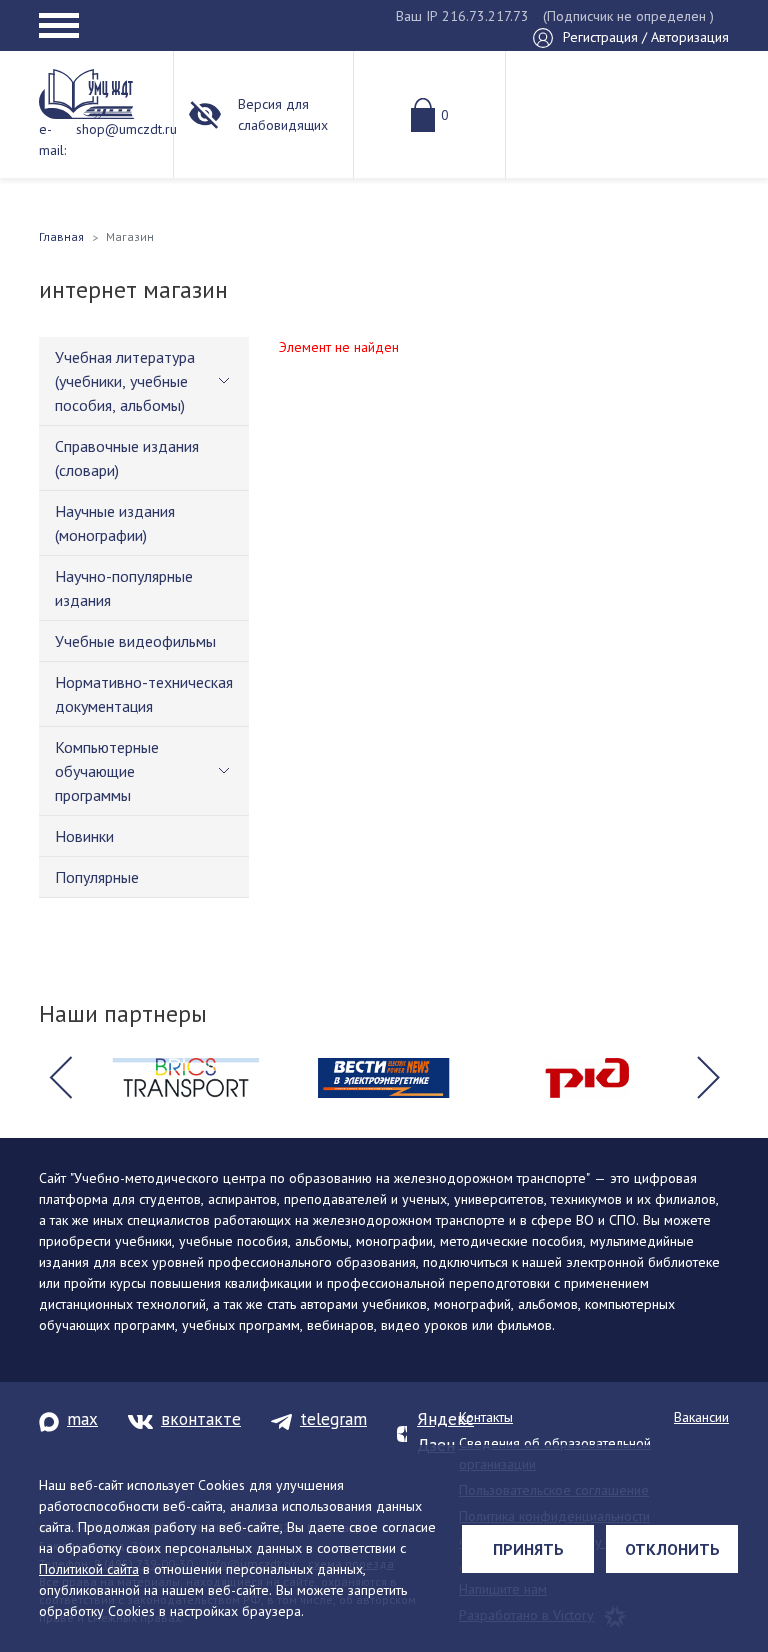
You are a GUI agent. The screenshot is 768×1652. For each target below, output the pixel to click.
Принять (528, 1549)
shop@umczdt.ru (126, 129)
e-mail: (52, 139)
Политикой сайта (89, 1569)
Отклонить (672, 1549)
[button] (60, 1078)
